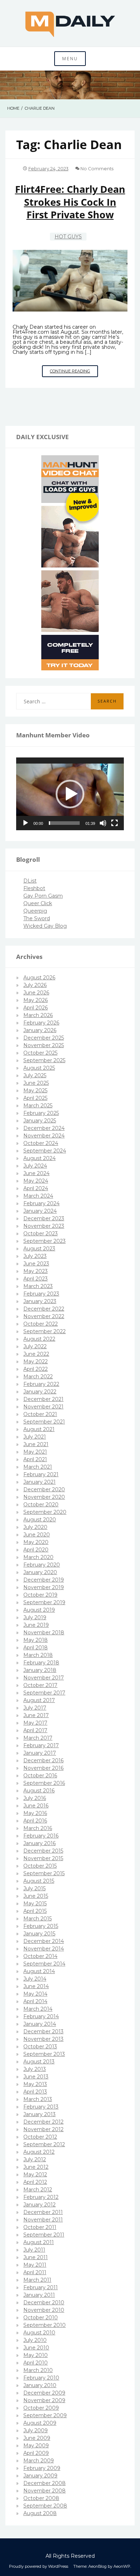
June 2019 (36, 1625)
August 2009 (40, 2423)
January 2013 (39, 2114)
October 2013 (40, 2047)
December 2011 (43, 2212)
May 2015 (35, 1904)
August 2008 (40, 2513)
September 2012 (44, 2144)
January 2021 (39, 1482)
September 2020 (45, 1512)
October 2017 (40, 1685)
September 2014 (44, 1964)
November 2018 (44, 1632)
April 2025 (35, 1098)
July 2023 (35, 1256)
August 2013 (39, 2062)
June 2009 (37, 2438)
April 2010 (36, 2363)
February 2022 (41, 1384)
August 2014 (39, 1971)
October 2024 (41, 1143)
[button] (70, 794)
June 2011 (36, 2257)
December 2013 (43, 2031)
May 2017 (35, 1723)
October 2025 (40, 1053)
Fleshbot (34, 888)
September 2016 (44, 1783)
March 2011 (37, 2280)
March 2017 (38, 1738)
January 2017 (40, 1753)
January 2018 (40, 1670)
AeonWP (122, 2566)
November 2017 (44, 1678)
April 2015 (35, 1911)
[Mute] (103, 823)
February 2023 (41, 1294)
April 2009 (36, 2453)
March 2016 (38, 1828)
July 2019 (35, 1617)
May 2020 (36, 1542)
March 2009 (39, 2461)
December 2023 (44, 1218)
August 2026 (39, 978)
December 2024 (44, 1128)
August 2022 (39, 1339)
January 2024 (40, 1211)
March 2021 (38, 1467)
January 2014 (40, 2024)
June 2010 (36, 2348)
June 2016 (36, 1806)
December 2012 (43, 2122)
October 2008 (41, 2498)
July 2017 (35, 1708)
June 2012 (36, 2167)
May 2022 (36, 1361)
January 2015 (39, 1934)
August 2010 (39, 2333)
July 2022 (35, 1346)
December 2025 (44, 1038)
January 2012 (39, 2205)
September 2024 (45, 1151)
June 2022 (36, 1354)
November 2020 (44, 1497)
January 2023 (40, 1301)
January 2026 (40, 1030)
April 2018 (36, 1648)
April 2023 (36, 1279)
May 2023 (36, 1271)
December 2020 (44, 1489)
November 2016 (43, 1768)
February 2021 (41, 1474)
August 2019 (39, 1610)
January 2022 (40, 1392)
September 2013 (44, 2054)
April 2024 (36, 1188)
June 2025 (36, 1083)
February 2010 (41, 2378)
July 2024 (35, 1166)
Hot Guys (68, 237)
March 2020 (38, 1557)
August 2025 (39, 1068)
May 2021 (35, 1452)
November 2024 (44, 1136)
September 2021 (44, 1422)
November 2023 (44, 1226)
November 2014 (44, 1949)
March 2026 (38, 1015)
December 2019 (44, 1580)
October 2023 (41, 1234)
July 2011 (34, 2250)
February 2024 (41, 1203)
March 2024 (38, 1196)
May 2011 (35, 2265)
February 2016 (41, 1836)
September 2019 (44, 1602)
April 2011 (35, 2272)
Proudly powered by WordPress (39, 2566)
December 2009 (44, 2393)
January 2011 (39, 2295)
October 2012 (40, 2137)
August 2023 (39, 1249)
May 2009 (36, 2446)
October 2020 (41, 1505)
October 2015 (40, 1866)
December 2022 (44, 1309)
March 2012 (38, 2190)
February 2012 (41, 2197)
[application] (70, 794)
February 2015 (41, 1926)
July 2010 (35, 2340)
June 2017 (36, 1715)
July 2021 (35, 1437)
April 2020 (36, 1550)
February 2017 (41, 1745)
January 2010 (40, 2385)
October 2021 (40, 1414)
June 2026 (36, 993)
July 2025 (35, 1075)
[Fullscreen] (115, 823)
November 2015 (43, 1858)
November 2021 (43, 1407)
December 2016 (43, 1760)
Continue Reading (74, 373)
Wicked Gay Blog (45, 926)
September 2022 (45, 1331)
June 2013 (36, 2077)
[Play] (25, 823)
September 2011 (44, 2235)
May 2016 (35, 1813)
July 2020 (35, 1527)
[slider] (64, 823)
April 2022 (36, 1369)
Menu (70, 59)
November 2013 (43, 2039)
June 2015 (36, 1896)
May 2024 (36, 1181)
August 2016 (39, 1791)
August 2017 (39, 1700)
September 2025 (44, 1060)
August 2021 (39, 1429)
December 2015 (43, 1851)
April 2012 (35, 2182)
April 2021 (35, 1459)
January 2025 (40, 1121)
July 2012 (35, 2159)
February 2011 (41, 2287)
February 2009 (42, 2468)
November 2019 (44, 1587)
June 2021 (36, 1444)
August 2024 (39, 1158)
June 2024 (36, 1173)
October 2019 (40, 1595)
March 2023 (38, 1286)
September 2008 (45, 2506)
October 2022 (41, 1324)
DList (30, 881)
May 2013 (35, 2084)
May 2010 (36, 2355)
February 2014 (41, 2016)
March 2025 (38, 1106)
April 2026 (36, 1008)
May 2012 (35, 2175)
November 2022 (44, 1316)
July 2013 (35, 2069)
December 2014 (44, 1941)
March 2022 (38, 1377)
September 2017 (44, 1693)
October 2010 (41, 2318)
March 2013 (38, 2099)
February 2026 (41, 1023)
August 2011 (39, 2242)
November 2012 (43, 2129)
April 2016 (35, 1821)
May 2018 (36, 1640)
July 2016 (35, 1798)
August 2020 (40, 1520)
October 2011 (40, 2227)
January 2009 (40, 2476)
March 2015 (38, 1919)
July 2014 (35, 1979)
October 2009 (41, 2408)
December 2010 (44, 2302)
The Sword (37, 918)
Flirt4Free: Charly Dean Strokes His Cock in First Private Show (70, 202)
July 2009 (36, 2430)
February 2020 (42, 1565)
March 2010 (38, 2370)
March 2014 (38, 2009)
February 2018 (41, 1663)
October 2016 (40, 1776)
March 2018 (38, 1655)
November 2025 (44, 1045)
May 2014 (35, 1994)
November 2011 (43, 2220)
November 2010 (44, 2310)
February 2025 (41, 1113)
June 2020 (37, 1535)
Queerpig (35, 911)
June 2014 (36, 1986)
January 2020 (40, 1572)
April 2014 (35, 2001)
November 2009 (44, 2400)
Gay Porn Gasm (43, 896)
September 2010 (45, 2325)
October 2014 (40, 1956)
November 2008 (45, 2491)
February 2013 (41, 2107)
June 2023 (36, 1264)
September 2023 (45, 1241)
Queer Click (38, 903)
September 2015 (44, 1873)
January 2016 (39, 1843)
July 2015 (34, 1888)
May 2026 (36, 1000)
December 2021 (43, 1399)
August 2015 (39, 1881)
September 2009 (45, 2415)
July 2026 (35, 985)
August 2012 (39, 2152)
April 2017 (35, 1730)
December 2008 (45, 2483)
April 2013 (35, 2092)
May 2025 (35, 1090)
